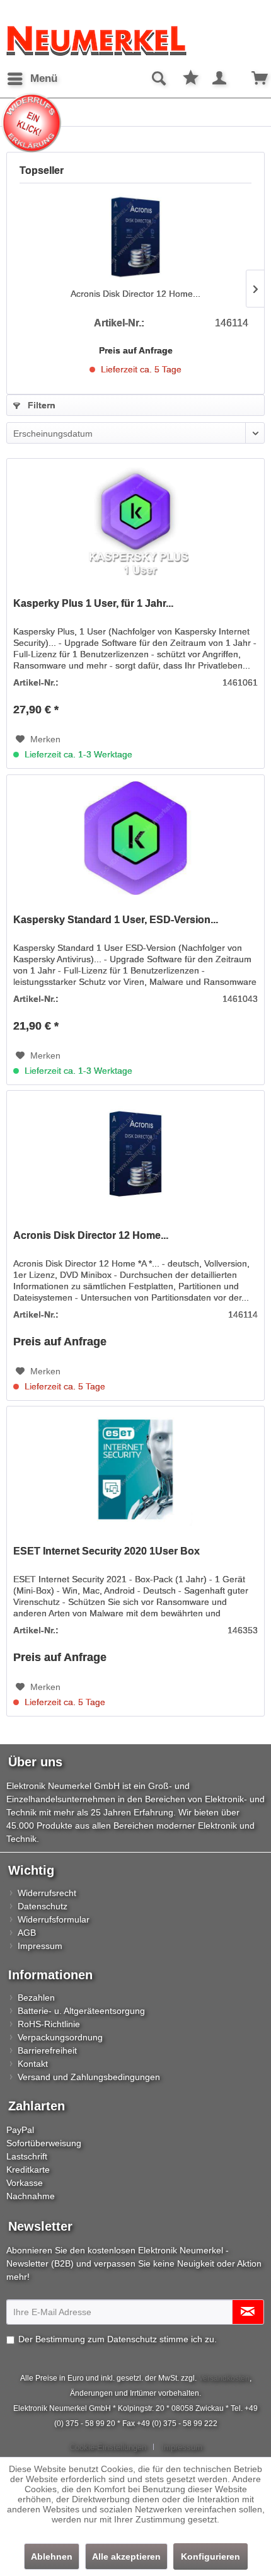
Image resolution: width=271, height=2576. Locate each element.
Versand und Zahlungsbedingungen (89, 2077)
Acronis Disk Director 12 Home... (135, 294)
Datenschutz (43, 1906)
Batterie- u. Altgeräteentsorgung (81, 2011)
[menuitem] (32, 79)
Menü (44, 78)
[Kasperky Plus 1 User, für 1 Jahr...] (135, 522)
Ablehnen (52, 2556)
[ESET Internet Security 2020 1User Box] (135, 1469)
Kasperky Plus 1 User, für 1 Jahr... (93, 603)
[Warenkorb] (251, 79)
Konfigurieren (210, 2556)
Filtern (40, 405)
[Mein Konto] (220, 79)
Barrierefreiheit (47, 2050)
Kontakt (33, 2064)
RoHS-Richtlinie (49, 2024)
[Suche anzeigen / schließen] (158, 79)
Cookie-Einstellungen (108, 2447)
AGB (27, 1933)
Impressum (40, 1946)
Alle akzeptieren (126, 2556)
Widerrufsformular (54, 1919)
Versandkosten (224, 2378)
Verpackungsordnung (60, 2037)
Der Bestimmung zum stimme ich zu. (118, 2339)
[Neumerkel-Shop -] (135, 41)
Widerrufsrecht (47, 1893)
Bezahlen (36, 1998)
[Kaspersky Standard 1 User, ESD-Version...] (135, 838)
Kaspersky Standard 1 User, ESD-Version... (116, 920)
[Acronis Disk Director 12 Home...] (135, 237)
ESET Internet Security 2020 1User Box (107, 1551)
